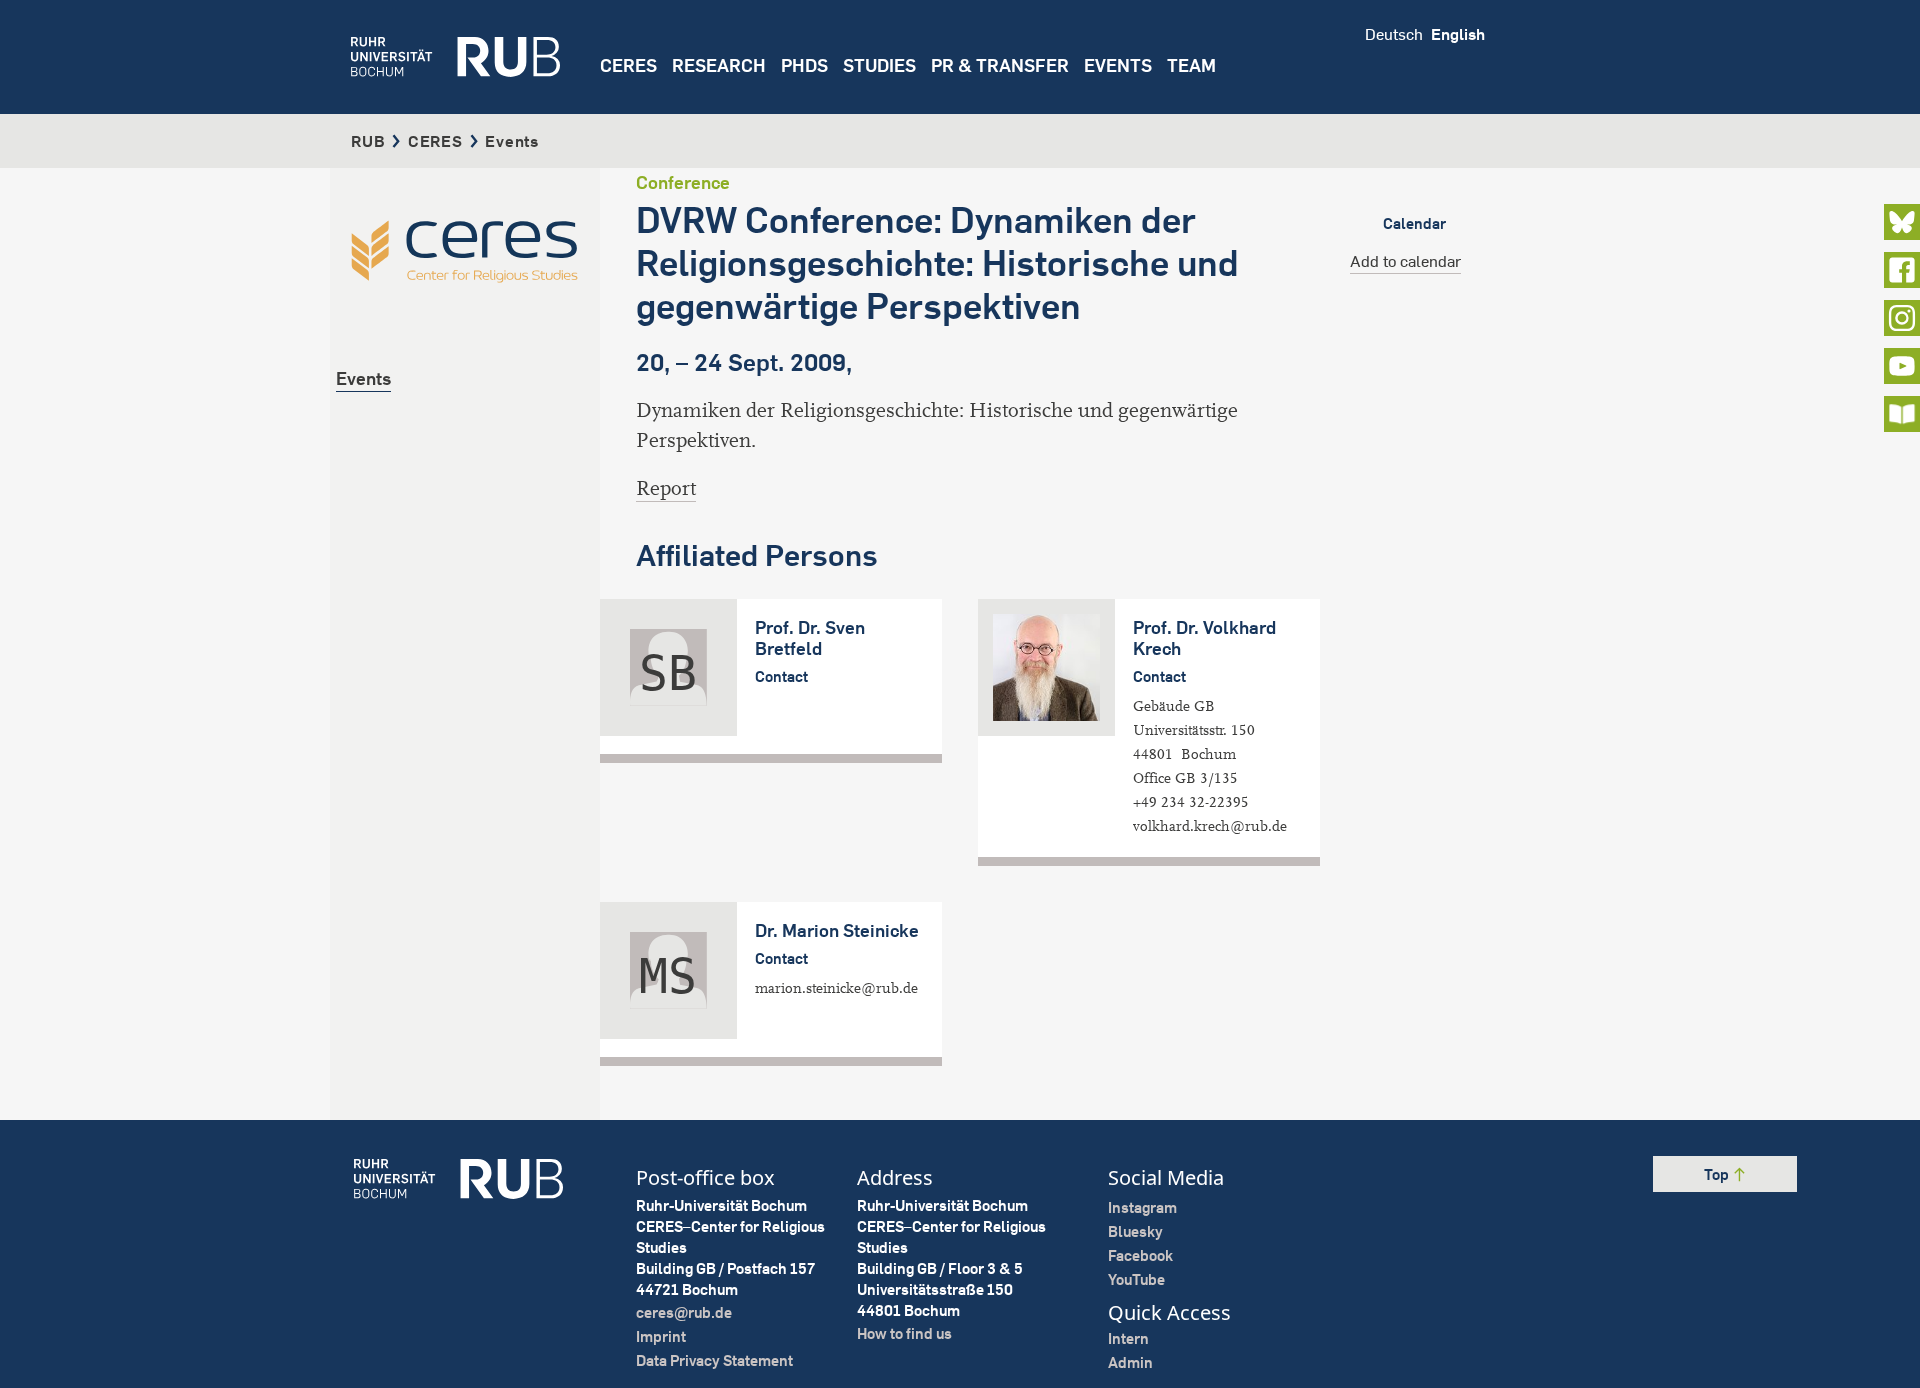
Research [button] (719, 65)
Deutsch (1394, 34)
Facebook (1140, 1255)
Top (1718, 1174)
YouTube (1136, 1279)
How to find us (904, 1333)
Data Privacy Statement (714, 1360)
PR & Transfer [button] (1000, 65)
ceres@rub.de (684, 1312)
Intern (1128, 1338)
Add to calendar (1405, 261)
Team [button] (1191, 65)
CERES (628, 65)
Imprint (661, 1336)
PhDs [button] (804, 65)
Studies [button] (879, 65)
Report (666, 488)
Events (1118, 65)
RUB (368, 141)
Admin (1130, 1362)
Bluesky (1135, 1231)
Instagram (1142, 1207)
